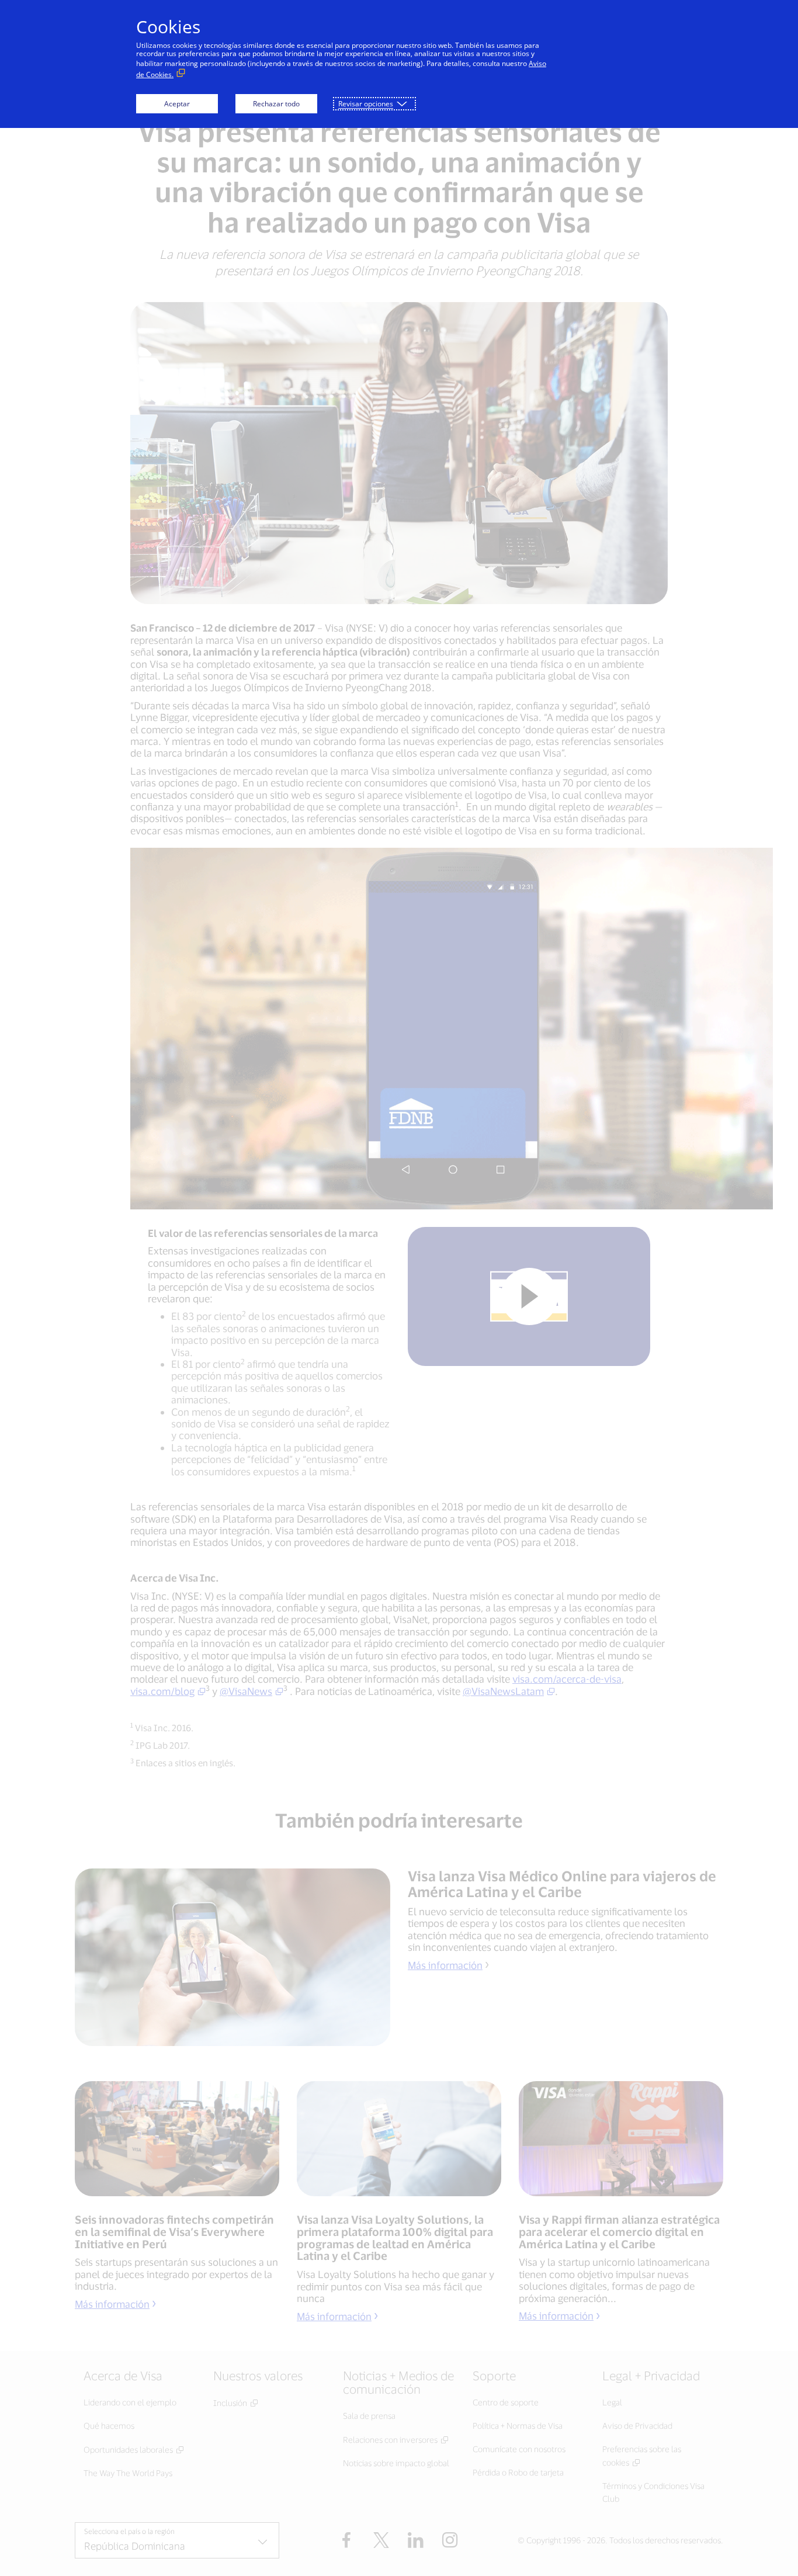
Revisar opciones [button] (366, 104)
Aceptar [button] (177, 104)
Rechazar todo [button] (276, 104)
